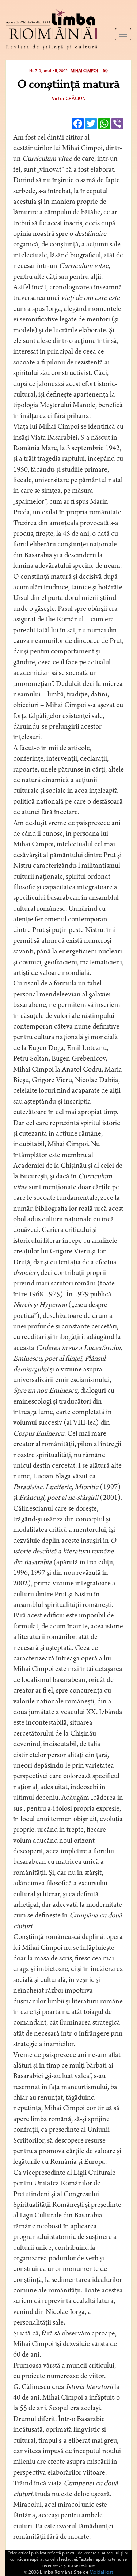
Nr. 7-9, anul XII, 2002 (48, 71)
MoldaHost (101, 2573)
